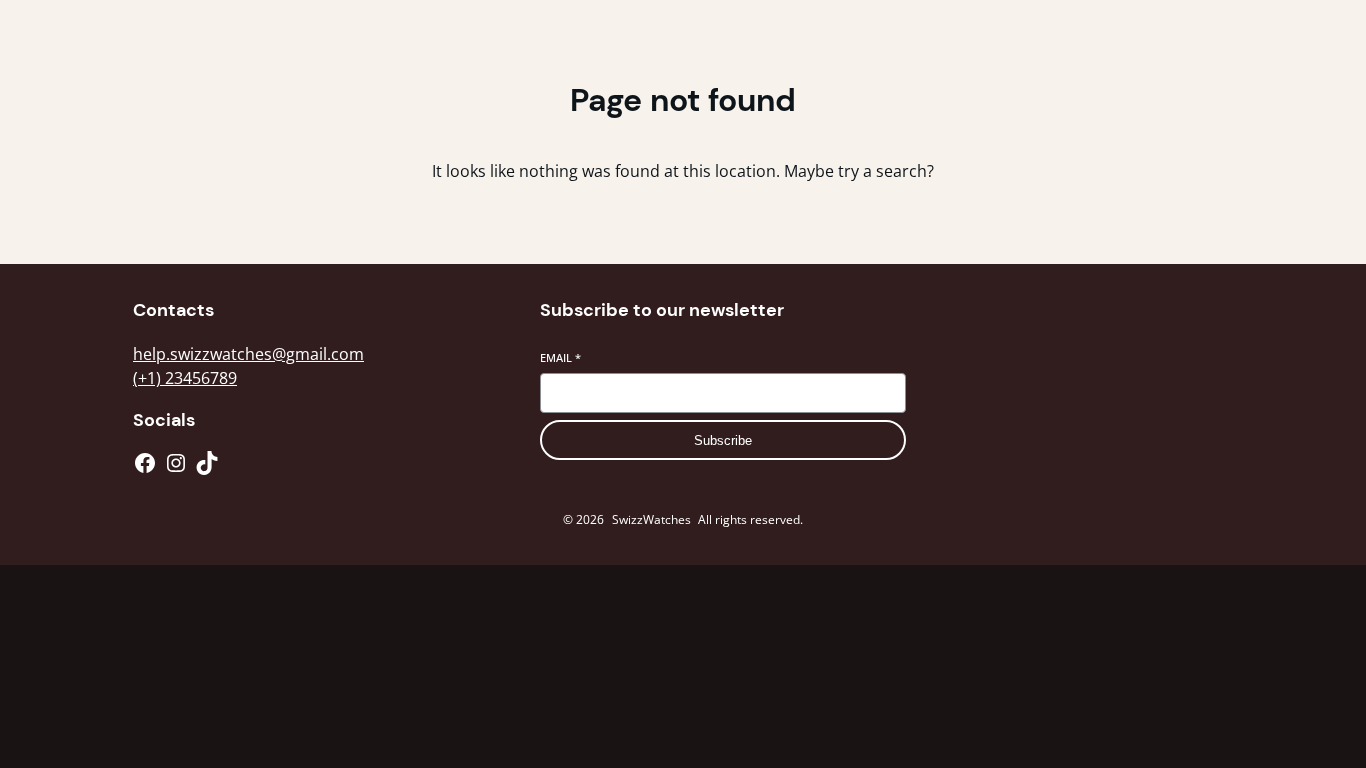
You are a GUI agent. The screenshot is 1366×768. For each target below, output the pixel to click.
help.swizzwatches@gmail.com (248, 354)
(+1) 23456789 (185, 378)
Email (560, 357)
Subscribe (723, 440)
